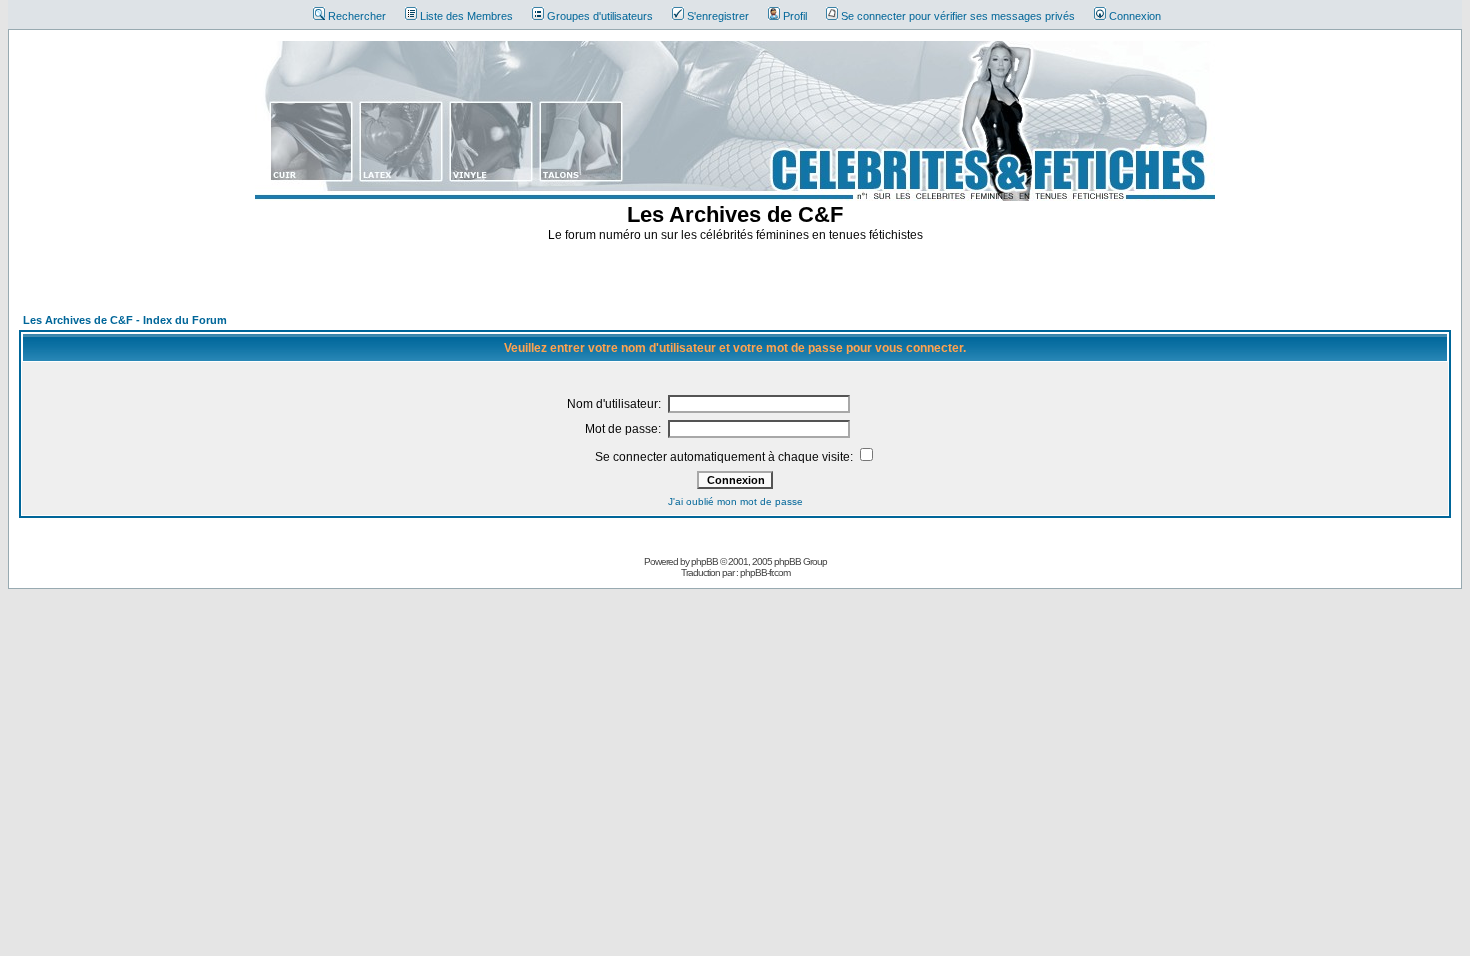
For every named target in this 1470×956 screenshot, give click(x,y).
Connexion (1135, 16)
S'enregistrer (718, 16)
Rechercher (357, 16)
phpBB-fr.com (765, 572)
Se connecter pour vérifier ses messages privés (958, 16)
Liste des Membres (466, 16)
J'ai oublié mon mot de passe (735, 501)
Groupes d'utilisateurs (600, 16)
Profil (795, 16)
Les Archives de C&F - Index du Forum (125, 320)
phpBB (704, 561)
